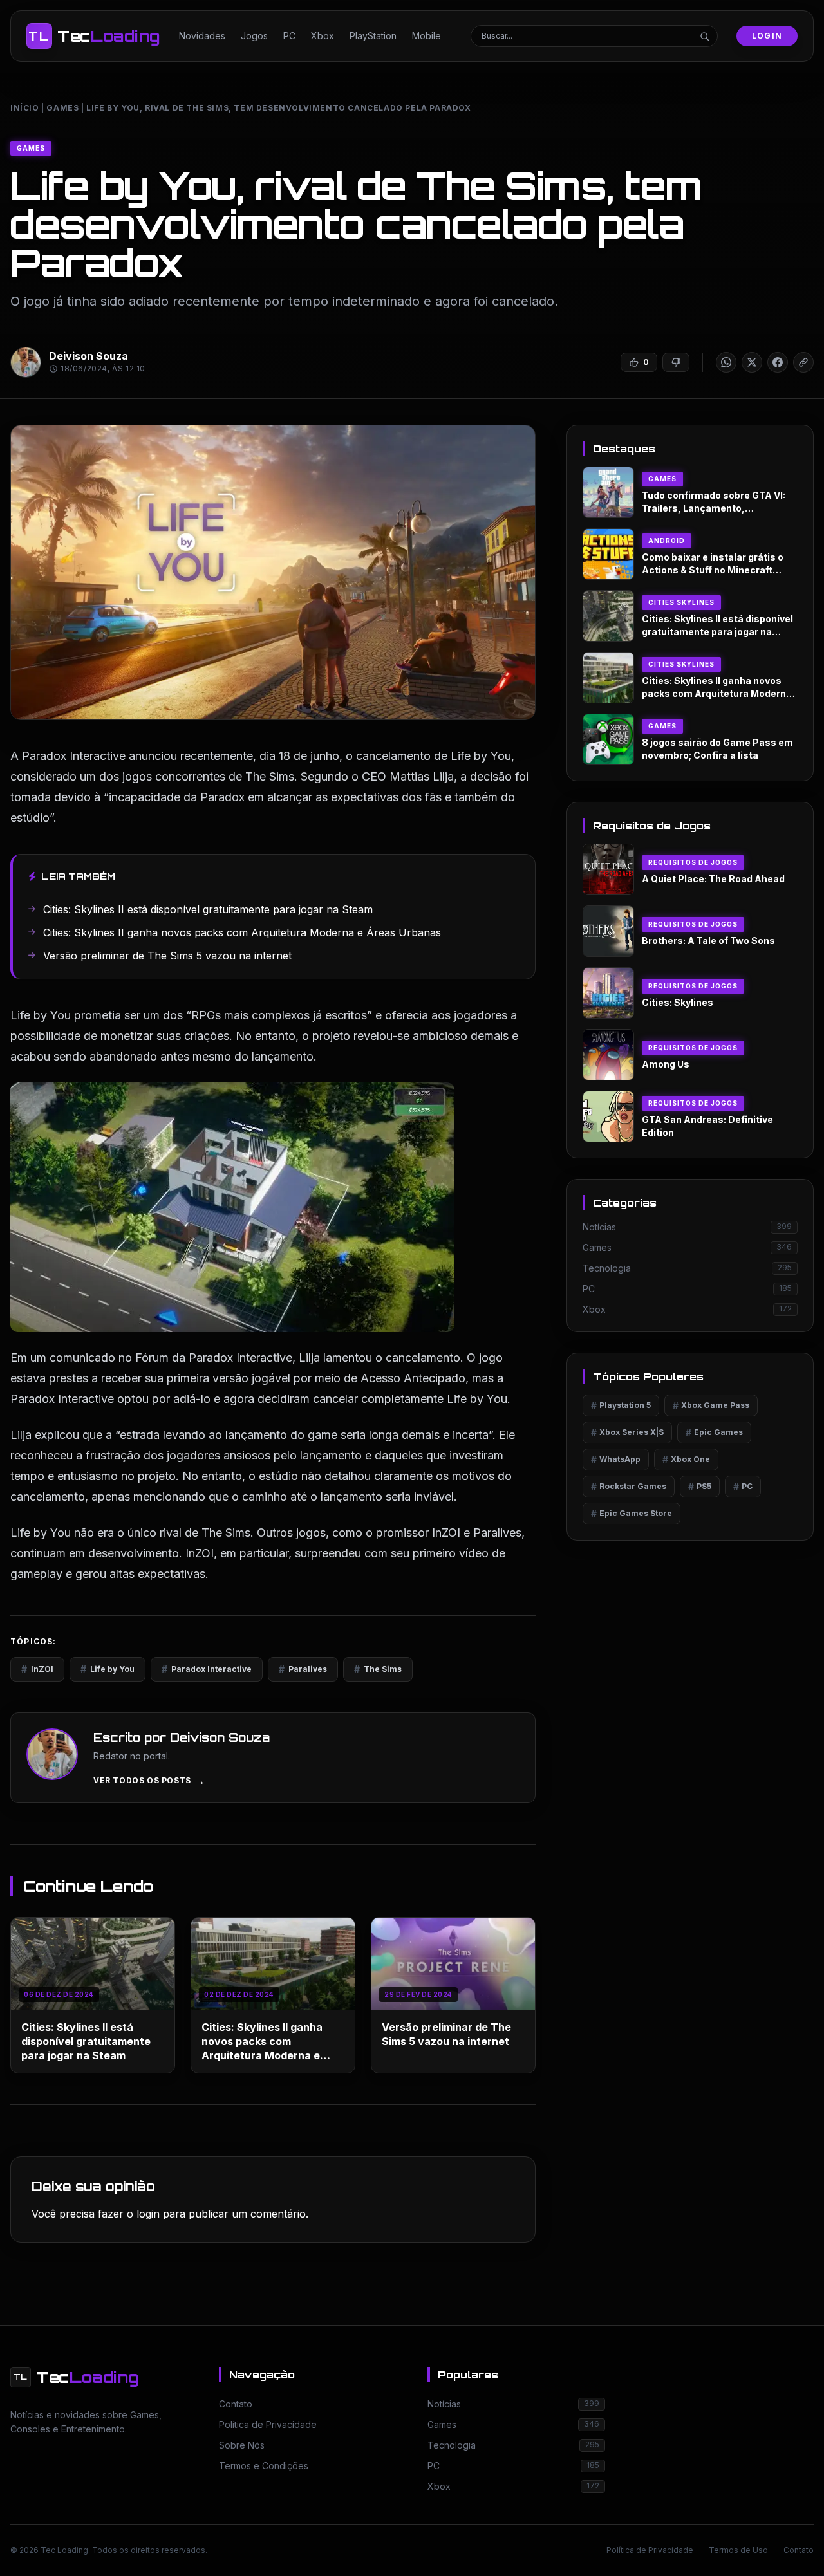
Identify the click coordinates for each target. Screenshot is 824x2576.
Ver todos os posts (149, 1781)
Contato (799, 2550)
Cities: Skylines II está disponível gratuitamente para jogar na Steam (86, 2041)
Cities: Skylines (678, 1002)
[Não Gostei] (676, 362)
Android (667, 541)
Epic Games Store (632, 1513)
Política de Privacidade (650, 2550)
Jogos (254, 36)
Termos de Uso (738, 2550)
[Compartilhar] (726, 362)
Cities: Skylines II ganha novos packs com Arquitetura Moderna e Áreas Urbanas (717, 693)
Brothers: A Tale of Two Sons (708, 941)
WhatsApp (616, 1459)
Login (767, 36)
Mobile (426, 36)
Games (62, 108)
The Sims (378, 1669)
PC (289, 36)
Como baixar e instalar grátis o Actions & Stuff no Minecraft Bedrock (713, 570)
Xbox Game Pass (711, 1405)
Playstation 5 (621, 1405)
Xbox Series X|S (627, 1432)
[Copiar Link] (803, 362)
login (148, 2214)
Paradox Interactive (207, 1669)
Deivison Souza (89, 356)
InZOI (37, 1669)
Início (25, 108)
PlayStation (373, 36)
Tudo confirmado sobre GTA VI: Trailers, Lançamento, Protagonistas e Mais (714, 508)
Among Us (666, 1064)
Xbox (323, 36)
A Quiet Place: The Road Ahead (713, 879)
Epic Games (714, 1432)
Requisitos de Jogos (693, 862)
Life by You (108, 1669)
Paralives (303, 1669)
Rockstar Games (629, 1486)
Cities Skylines (681, 602)
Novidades (202, 36)
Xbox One (686, 1459)
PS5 (700, 1486)
